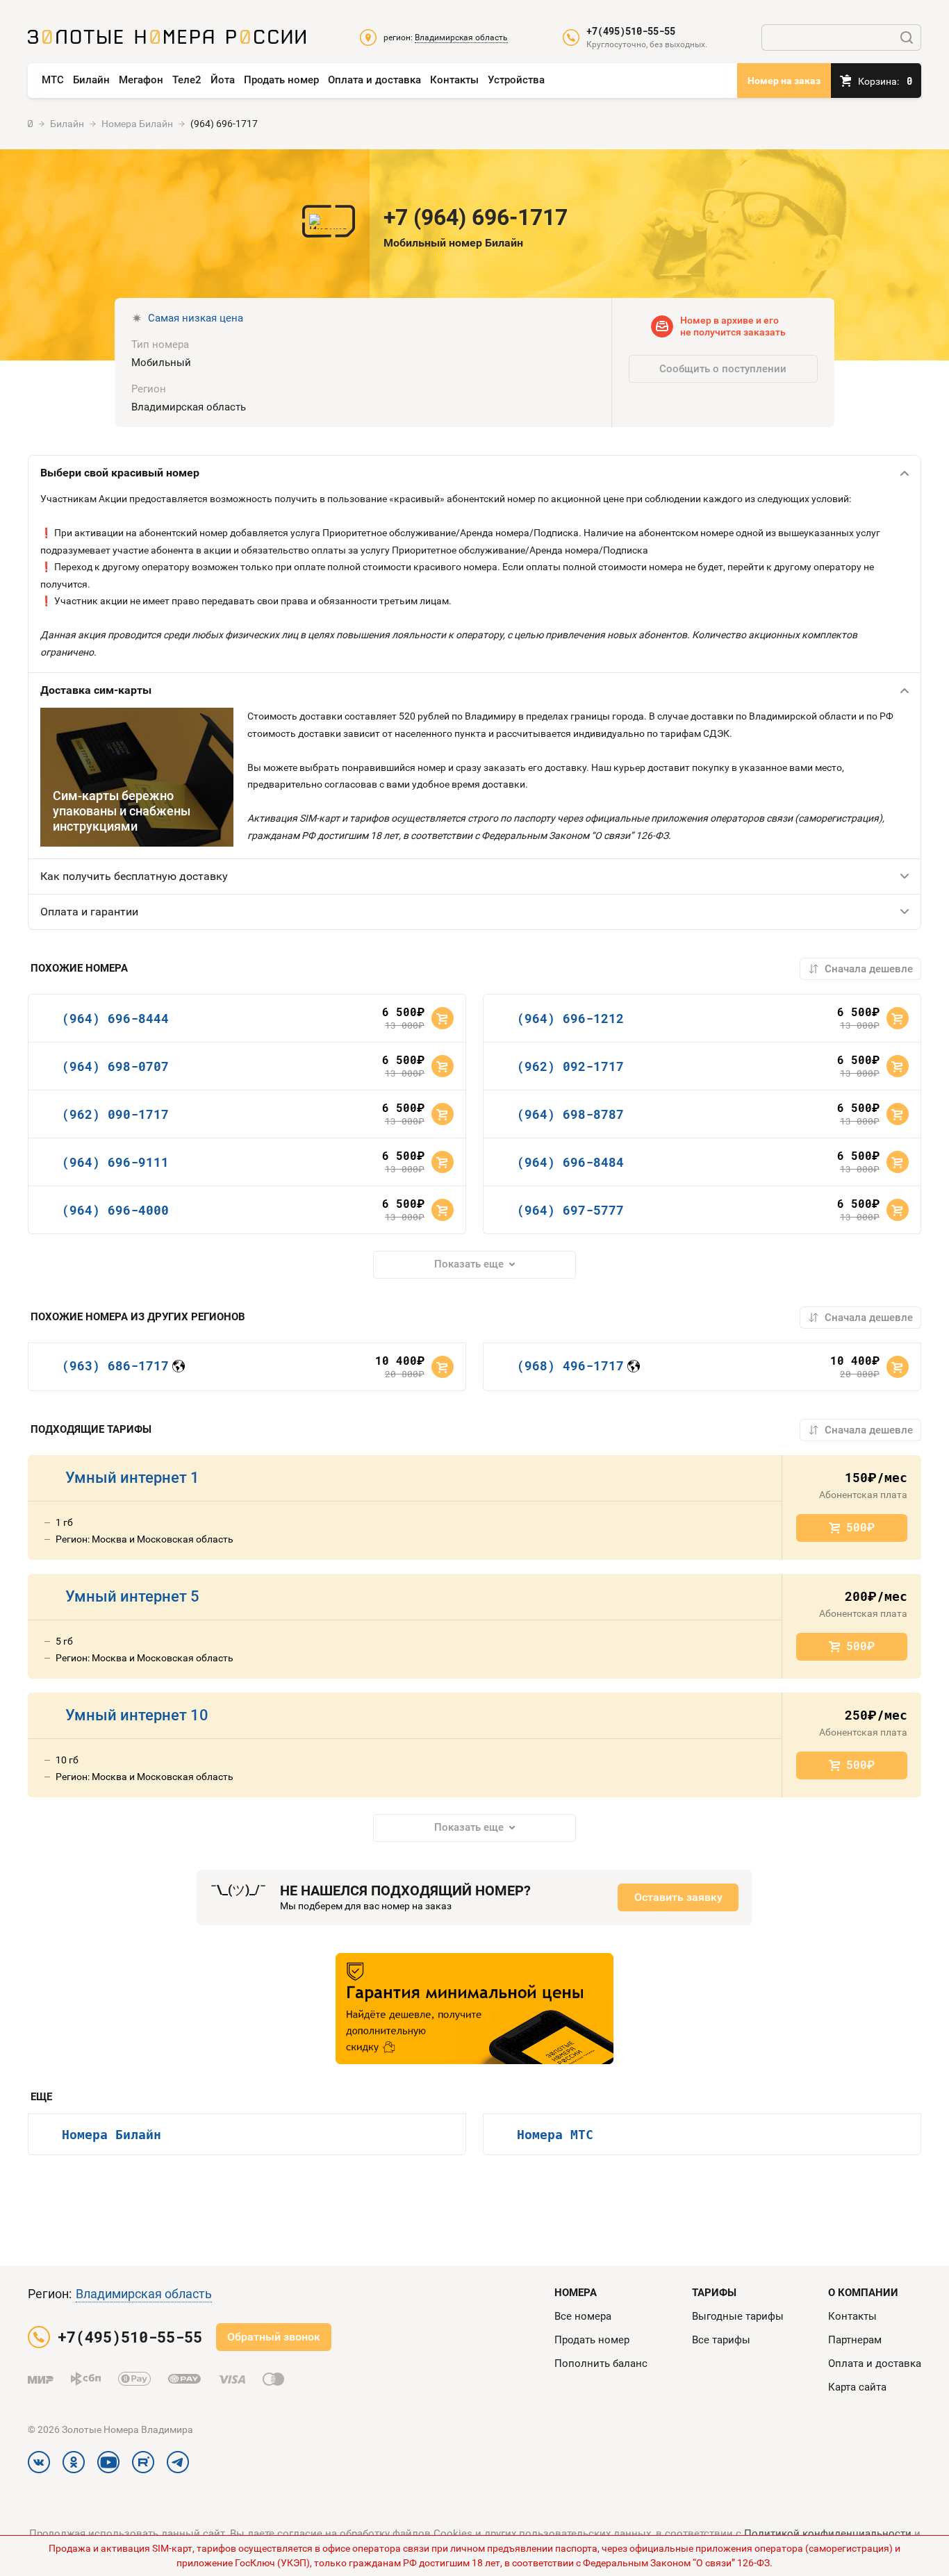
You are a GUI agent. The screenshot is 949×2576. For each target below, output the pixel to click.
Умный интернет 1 (132, 1478)
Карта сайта (857, 2387)
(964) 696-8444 (115, 1018)
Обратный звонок (274, 2337)
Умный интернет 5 (132, 1596)
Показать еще (469, 1264)
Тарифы (714, 2293)
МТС (53, 80)
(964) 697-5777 (570, 1210)
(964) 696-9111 (115, 1162)
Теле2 (187, 80)
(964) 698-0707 (115, 1066)
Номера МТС (555, 2134)
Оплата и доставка (374, 80)
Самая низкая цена (196, 318)
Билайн (91, 80)
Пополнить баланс (601, 2363)
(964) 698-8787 (570, 1114)
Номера (576, 2293)
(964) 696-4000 (115, 1210)
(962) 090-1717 (115, 1114)
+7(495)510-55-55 (631, 31)
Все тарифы (721, 2340)
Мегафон (141, 80)
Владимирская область (144, 2294)
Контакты (454, 80)
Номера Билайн (112, 2134)
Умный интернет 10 (137, 1715)
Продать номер (281, 80)
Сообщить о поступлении (723, 369)
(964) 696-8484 (570, 1162)
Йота (223, 80)
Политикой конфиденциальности (828, 2534)
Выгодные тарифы (738, 2316)
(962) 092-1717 (570, 1066)
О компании (863, 2293)
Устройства (516, 80)
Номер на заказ (784, 81)
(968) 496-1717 (570, 1365)
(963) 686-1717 (115, 1365)
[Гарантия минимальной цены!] (474, 2009)
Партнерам (855, 2340)
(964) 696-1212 (570, 1018)
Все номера (583, 2316)
